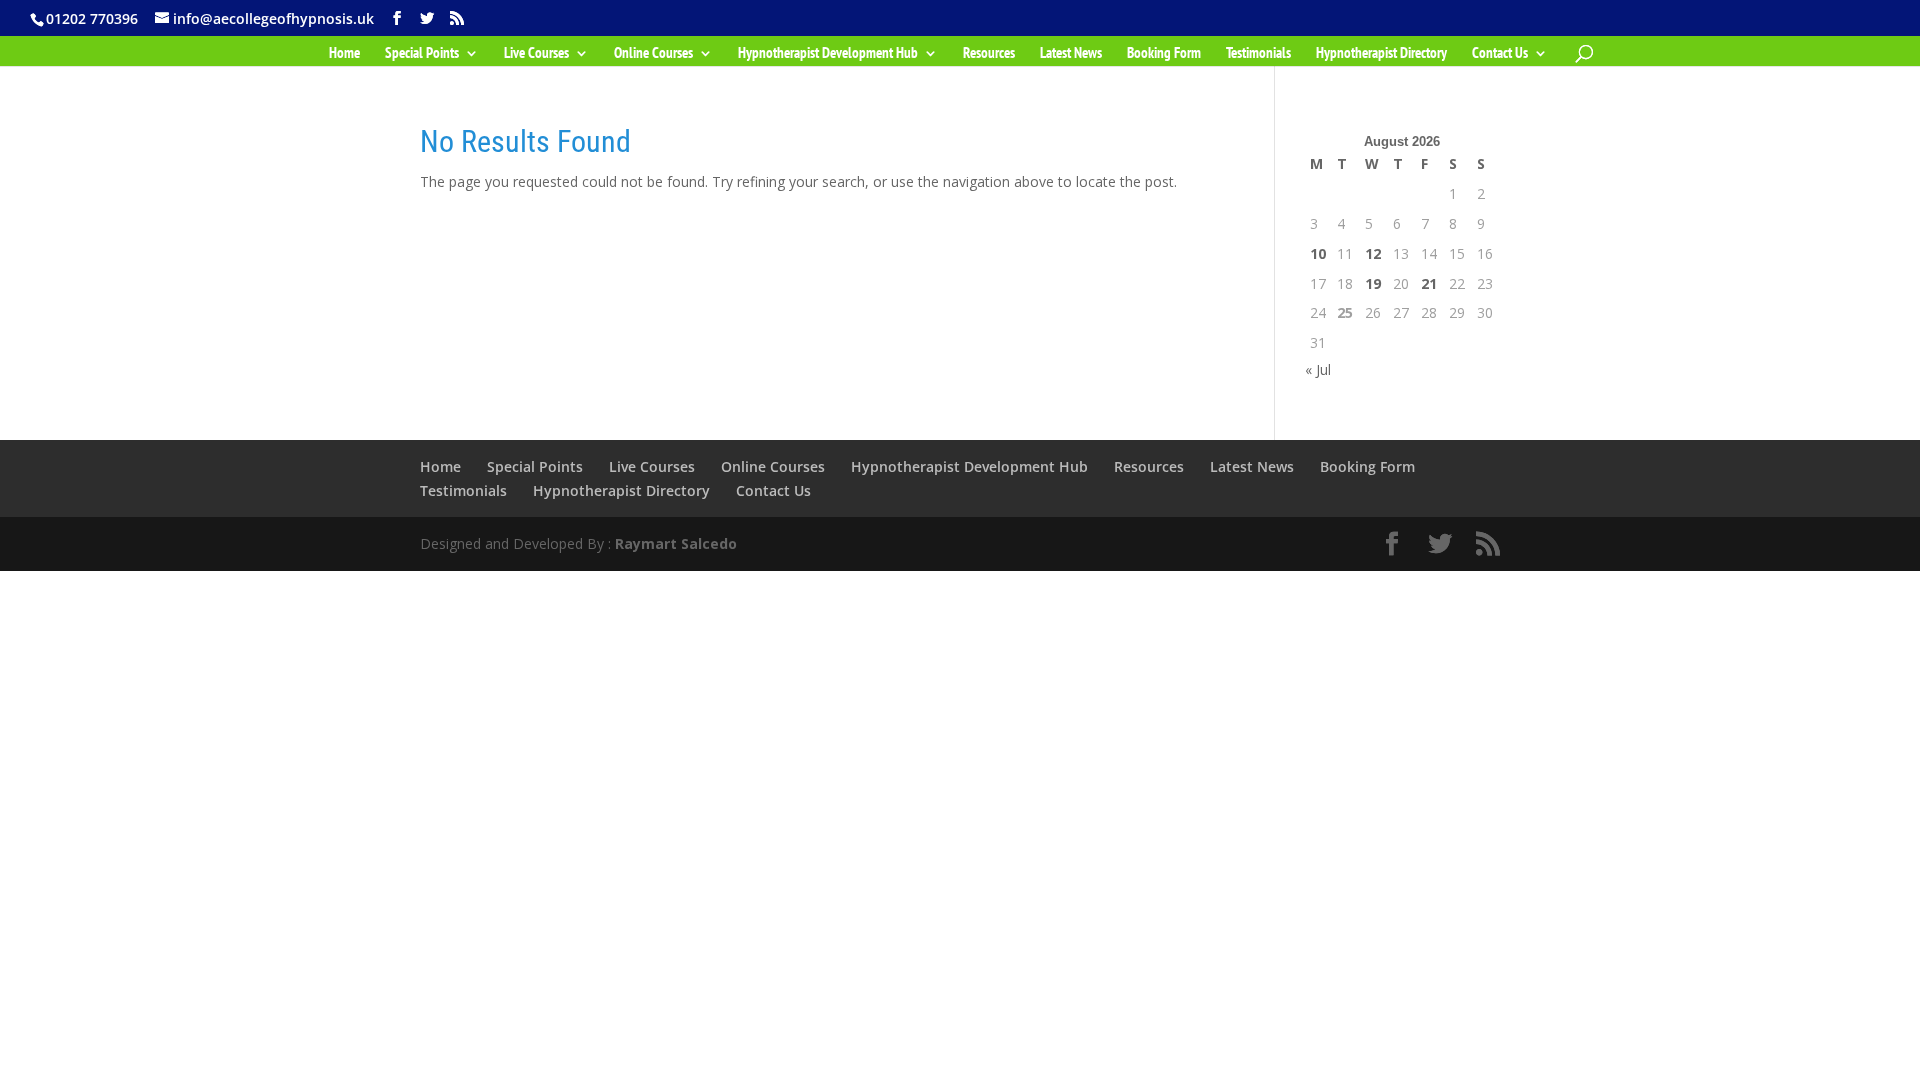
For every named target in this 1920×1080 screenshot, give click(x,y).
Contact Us (1500, 54)
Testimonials (1258, 54)
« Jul (1318, 369)
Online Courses (653, 54)
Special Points (422, 54)
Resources (989, 54)
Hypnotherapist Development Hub (828, 54)
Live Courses (536, 54)
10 (1318, 253)
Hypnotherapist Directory (1381, 54)
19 (1373, 283)
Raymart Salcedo (676, 543)
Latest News (1071, 54)
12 (1373, 253)
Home (344, 54)
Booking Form (1164, 54)
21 (1429, 283)
